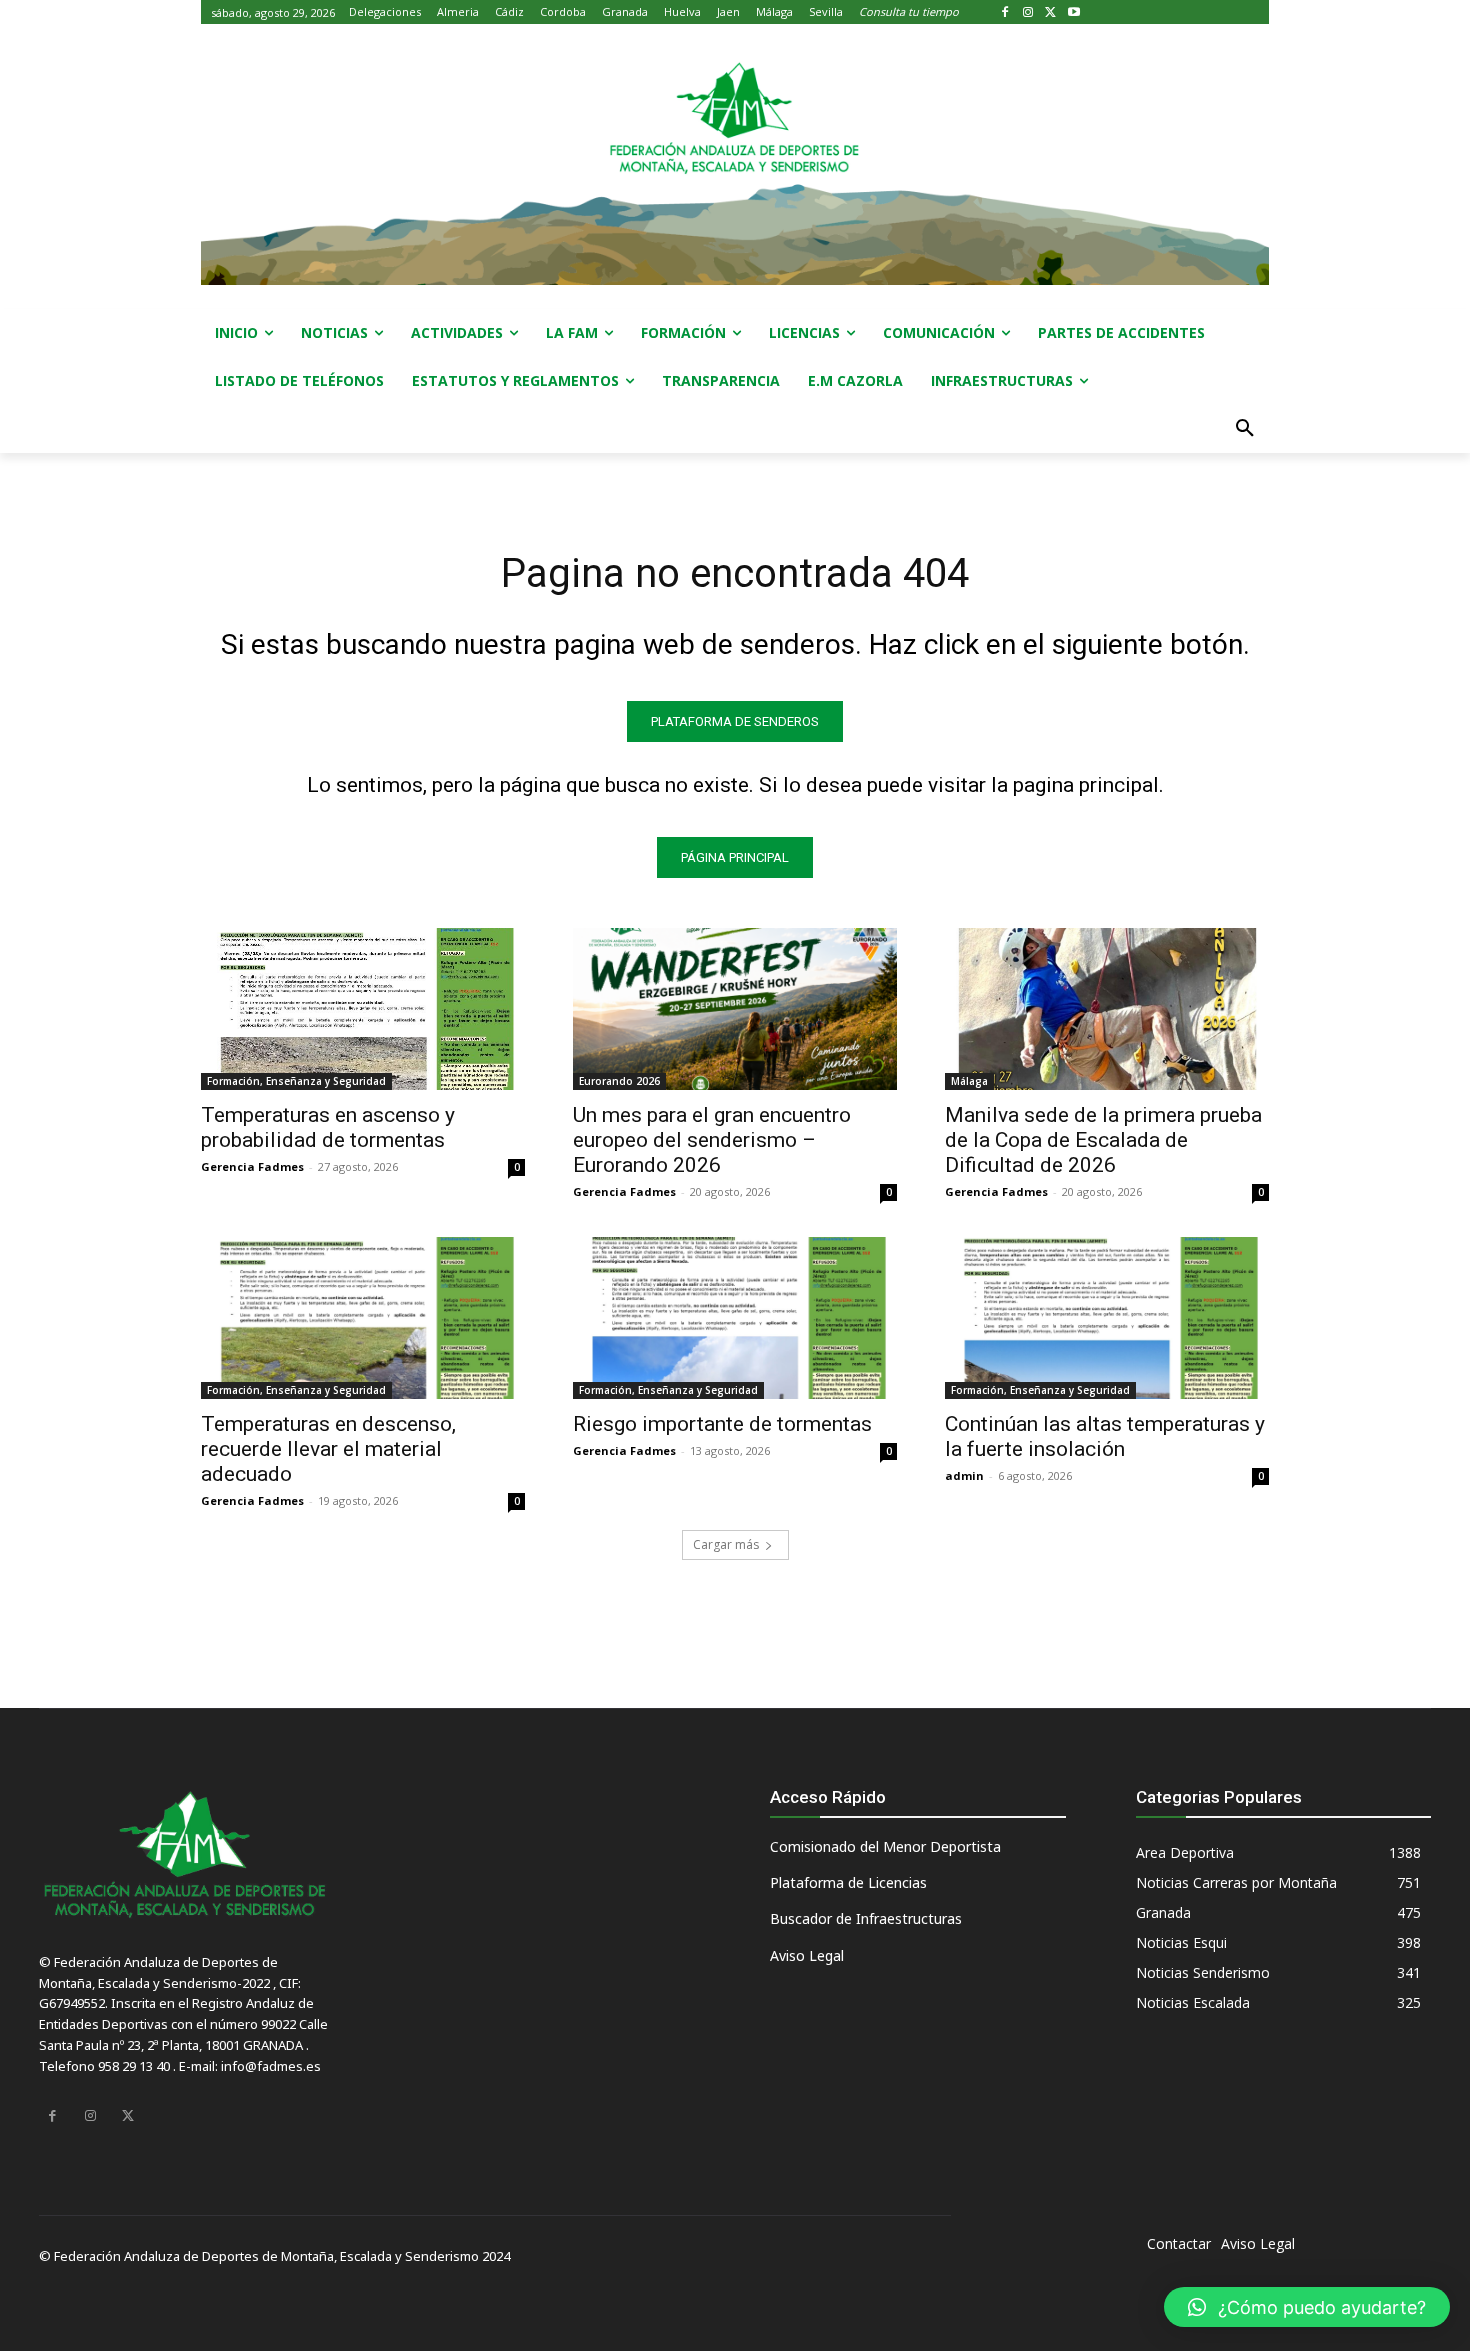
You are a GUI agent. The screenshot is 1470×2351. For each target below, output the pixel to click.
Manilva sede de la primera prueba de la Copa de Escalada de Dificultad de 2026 (1103, 1140)
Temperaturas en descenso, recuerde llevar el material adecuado (328, 1449)
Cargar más (726, 1544)
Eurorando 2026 (619, 1081)
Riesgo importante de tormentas (722, 1424)
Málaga (969, 1081)
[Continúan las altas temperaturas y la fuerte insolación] (1107, 1318)
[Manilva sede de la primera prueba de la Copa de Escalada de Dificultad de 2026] (1107, 1009)
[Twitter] (1051, 12)
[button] (1245, 429)
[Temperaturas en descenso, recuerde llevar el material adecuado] (363, 1318)
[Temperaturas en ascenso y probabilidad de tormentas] (363, 1009)
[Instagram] (1028, 12)
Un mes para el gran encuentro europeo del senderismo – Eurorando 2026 (712, 1140)
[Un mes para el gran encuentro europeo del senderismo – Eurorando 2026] (735, 1009)
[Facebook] (1005, 12)
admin (964, 1475)
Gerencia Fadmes (252, 1166)
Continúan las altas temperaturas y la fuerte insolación (1105, 1436)
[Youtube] (1073, 12)
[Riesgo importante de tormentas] (735, 1318)
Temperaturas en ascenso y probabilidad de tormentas (328, 1127)
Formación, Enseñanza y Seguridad (296, 1081)
